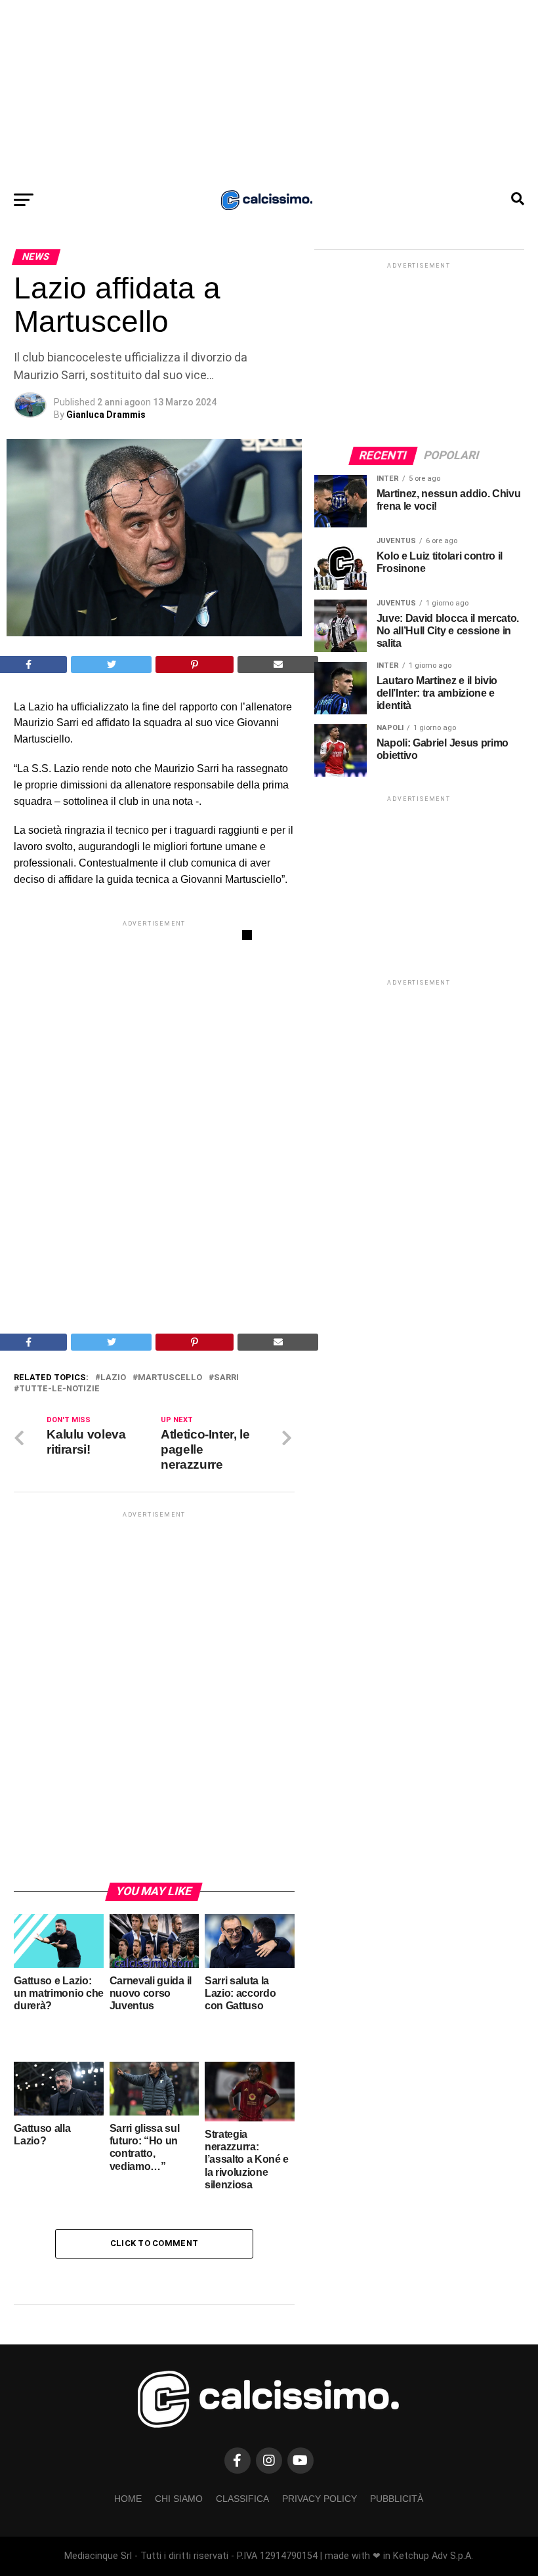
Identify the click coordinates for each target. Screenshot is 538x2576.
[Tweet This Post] (111, 664)
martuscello (170, 1378)
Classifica (242, 2499)
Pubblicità (397, 2499)
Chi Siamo (179, 2499)
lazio (113, 1378)
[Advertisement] (269, 92)
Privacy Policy (320, 2499)
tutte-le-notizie (59, 1389)
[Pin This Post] (195, 664)
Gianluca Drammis (106, 415)
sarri (226, 1378)
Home (128, 2499)
